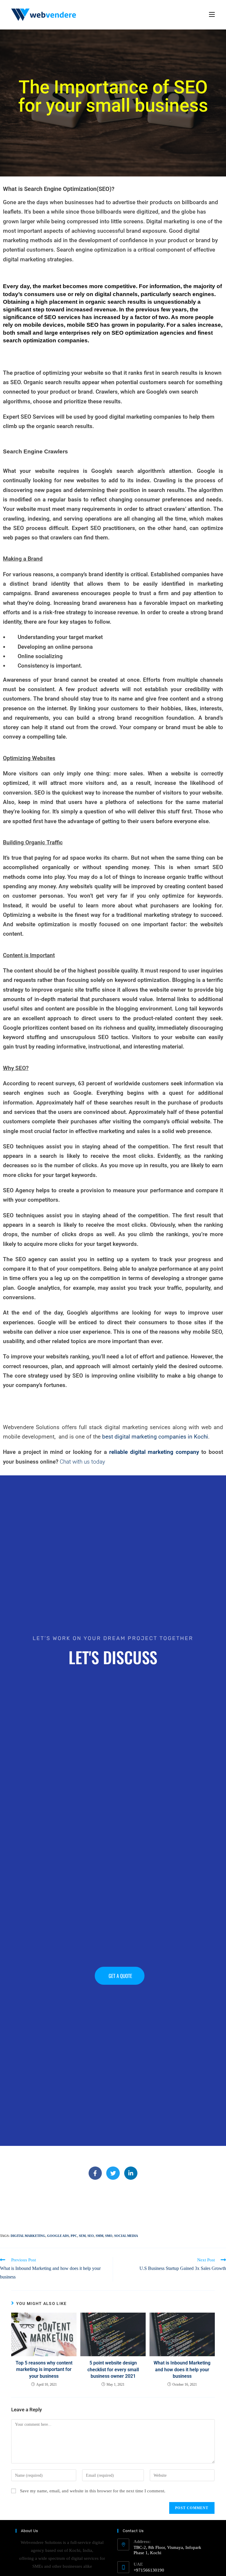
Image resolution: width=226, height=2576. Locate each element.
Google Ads (58, 2236)
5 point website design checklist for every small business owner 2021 (113, 2369)
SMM (99, 2236)
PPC (74, 2236)
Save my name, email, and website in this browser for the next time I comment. (93, 2491)
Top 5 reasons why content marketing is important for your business (44, 2369)
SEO (91, 2236)
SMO (109, 2236)
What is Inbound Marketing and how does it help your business (182, 2369)
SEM (82, 2236)
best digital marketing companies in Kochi (155, 1437)
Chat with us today (82, 1462)
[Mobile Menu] (212, 15)
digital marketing (28, 2236)
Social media (126, 2236)
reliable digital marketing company (154, 1452)
